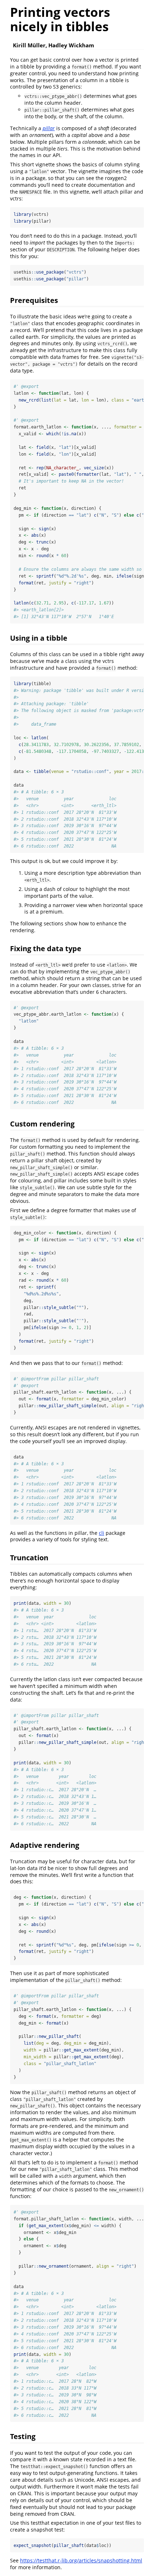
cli (102, 1533)
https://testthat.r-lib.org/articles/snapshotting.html (81, 2560)
